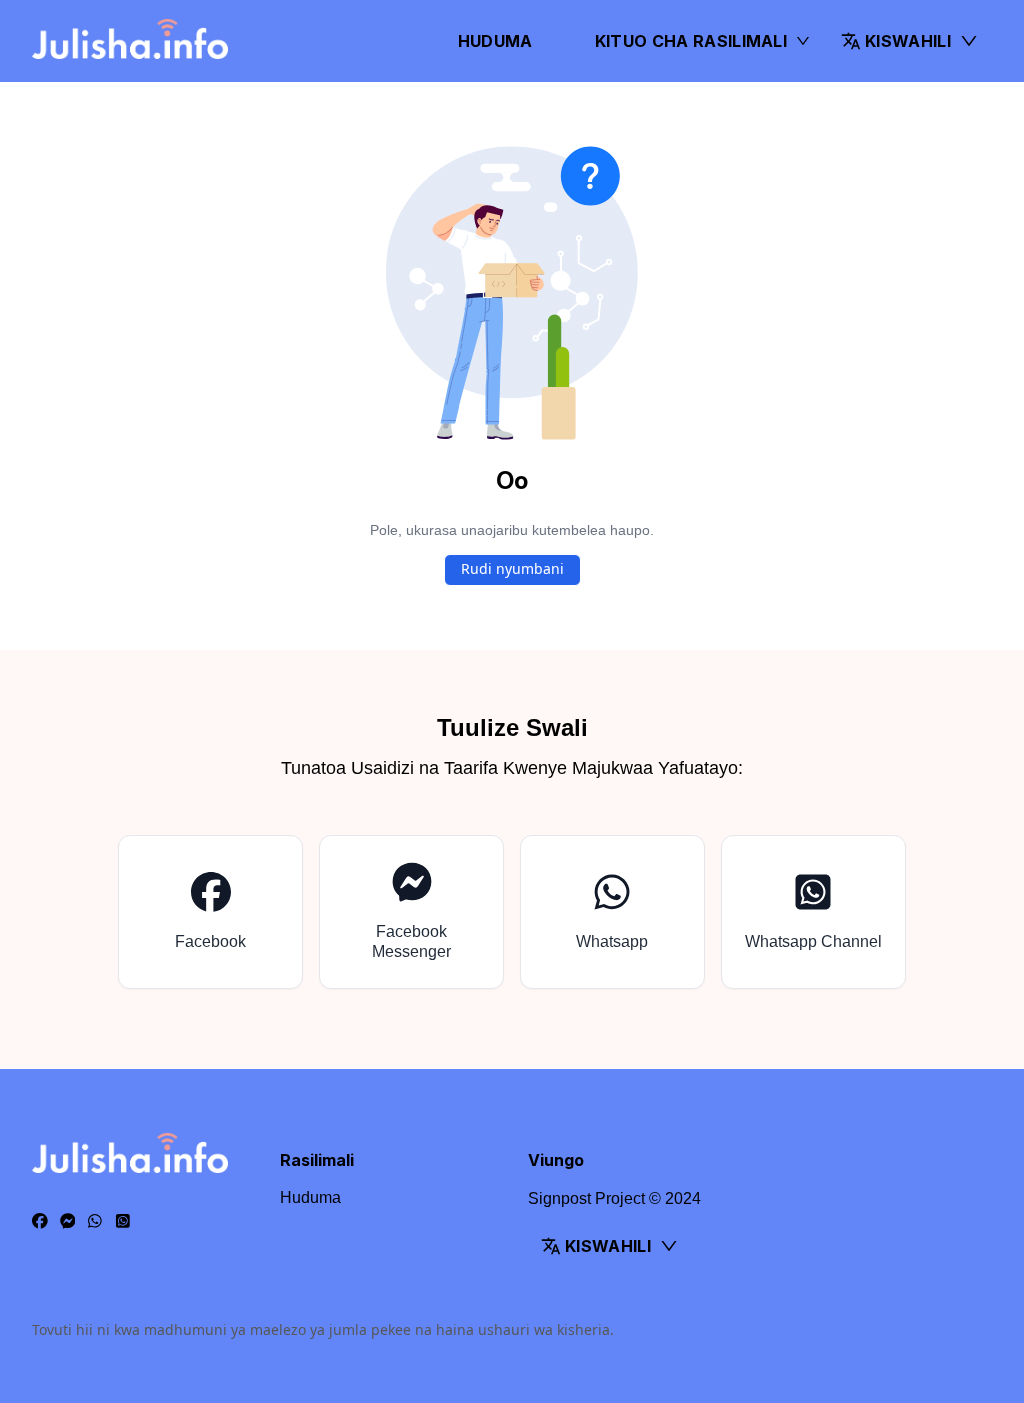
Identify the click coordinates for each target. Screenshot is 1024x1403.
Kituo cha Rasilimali (691, 41)
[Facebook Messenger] (68, 1222)
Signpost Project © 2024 (614, 1198)
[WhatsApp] (95, 1222)
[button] (910, 41)
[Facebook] (40, 1222)
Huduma (495, 41)
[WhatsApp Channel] (123, 1222)
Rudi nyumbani (512, 568)
